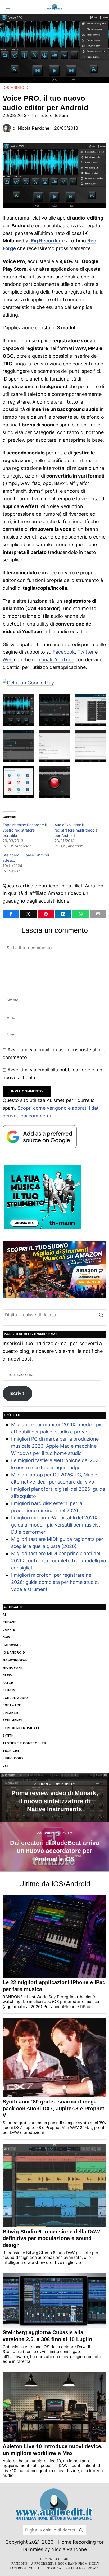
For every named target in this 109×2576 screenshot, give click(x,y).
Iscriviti (17, 1393)
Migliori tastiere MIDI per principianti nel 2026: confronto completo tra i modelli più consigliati (58, 1561)
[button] (101, 1315)
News (7, 1675)
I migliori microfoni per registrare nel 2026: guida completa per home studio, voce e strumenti (55, 1582)
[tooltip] (11, 914)
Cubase (10, 1622)
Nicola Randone (33, 128)
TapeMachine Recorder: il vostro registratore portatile (25, 830)
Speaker (10, 1713)
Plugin (9, 1690)
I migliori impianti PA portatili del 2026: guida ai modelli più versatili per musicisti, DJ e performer (57, 1525)
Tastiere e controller (24, 1743)
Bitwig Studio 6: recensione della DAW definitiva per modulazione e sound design (51, 2238)
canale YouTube (56, 660)
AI (4, 1615)
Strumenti (12, 1720)
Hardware (12, 1645)
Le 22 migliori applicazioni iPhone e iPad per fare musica (54, 1986)
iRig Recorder (45, 241)
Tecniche (11, 1751)
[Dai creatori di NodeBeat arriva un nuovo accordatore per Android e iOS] (54, 1847)
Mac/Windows (15, 1660)
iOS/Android (15, 88)
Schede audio (15, 1698)
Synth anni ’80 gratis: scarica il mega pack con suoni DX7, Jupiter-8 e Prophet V (53, 2108)
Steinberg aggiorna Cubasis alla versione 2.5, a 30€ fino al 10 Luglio (47, 2336)
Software (12, 1705)
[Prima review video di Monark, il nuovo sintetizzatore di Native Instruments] (54, 1797)
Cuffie (9, 1630)
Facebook (64, 652)
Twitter (86, 652)
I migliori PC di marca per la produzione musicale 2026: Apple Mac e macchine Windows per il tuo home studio (55, 1446)
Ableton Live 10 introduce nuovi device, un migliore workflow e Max (53, 2450)
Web (8, 660)
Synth (8, 1735)
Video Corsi (14, 1758)
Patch (8, 1683)
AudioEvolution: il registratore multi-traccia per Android (76, 830)
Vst (6, 1766)
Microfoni (12, 1668)
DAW (6, 1637)
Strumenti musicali (21, 1728)
